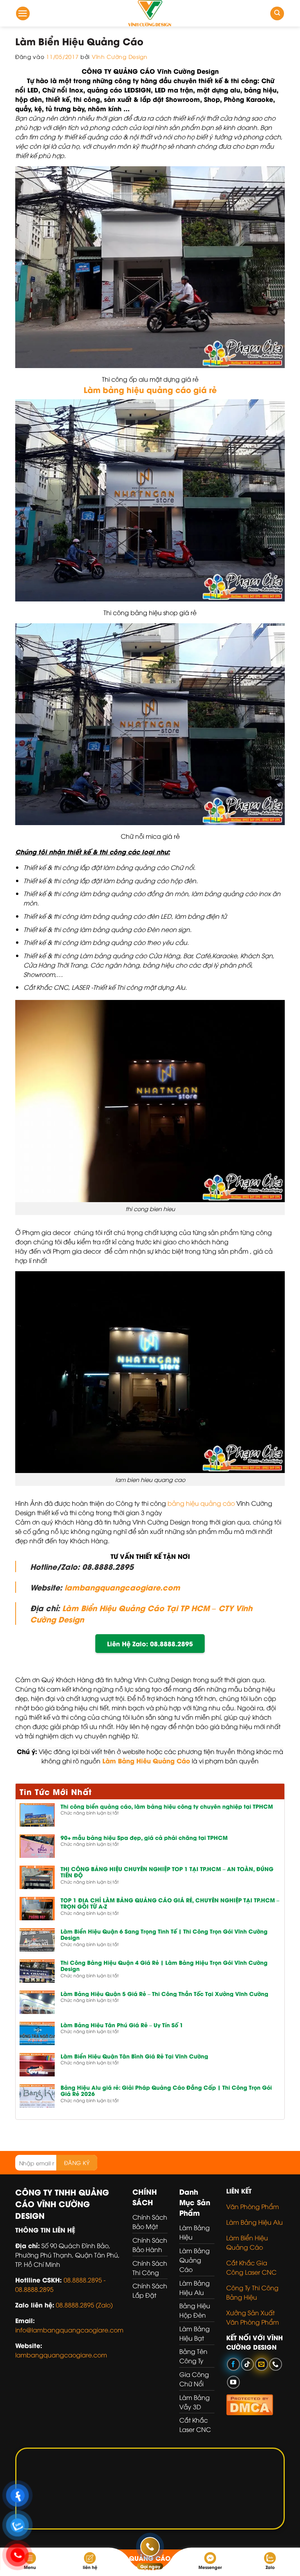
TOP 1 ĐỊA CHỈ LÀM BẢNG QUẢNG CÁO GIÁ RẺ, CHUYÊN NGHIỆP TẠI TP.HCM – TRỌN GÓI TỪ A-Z (170, 1904)
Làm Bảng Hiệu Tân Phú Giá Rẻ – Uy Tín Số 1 (122, 2025)
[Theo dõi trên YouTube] (233, 2382)
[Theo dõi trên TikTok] (247, 2364)
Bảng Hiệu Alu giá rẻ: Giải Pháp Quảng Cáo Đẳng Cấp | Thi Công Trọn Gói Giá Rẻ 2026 (166, 2091)
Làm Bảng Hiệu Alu (254, 2222)
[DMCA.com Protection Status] (250, 2403)
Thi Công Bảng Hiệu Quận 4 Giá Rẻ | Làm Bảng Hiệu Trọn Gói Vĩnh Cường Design (164, 1966)
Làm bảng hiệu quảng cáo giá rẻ (150, 389)
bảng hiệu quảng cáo (201, 1503)
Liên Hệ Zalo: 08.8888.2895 (150, 1643)
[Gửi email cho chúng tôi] (262, 2364)
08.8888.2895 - (85, 2280)
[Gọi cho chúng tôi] (276, 2364)
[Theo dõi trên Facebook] (233, 2364)
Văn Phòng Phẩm (253, 2206)
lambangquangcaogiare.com (122, 1587)
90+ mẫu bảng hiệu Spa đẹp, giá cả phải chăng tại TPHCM (144, 1838)
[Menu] (23, 13)
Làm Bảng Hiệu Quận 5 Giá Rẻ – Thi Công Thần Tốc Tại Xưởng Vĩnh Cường (164, 1994)
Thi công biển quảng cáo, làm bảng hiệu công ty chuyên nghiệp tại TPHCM (167, 1807)
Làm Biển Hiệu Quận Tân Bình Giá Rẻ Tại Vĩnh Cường (134, 2056)
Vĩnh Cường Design (120, 56)
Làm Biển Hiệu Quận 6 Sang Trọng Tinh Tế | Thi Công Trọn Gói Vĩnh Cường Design (164, 1935)
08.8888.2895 (34, 2289)
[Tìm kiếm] (277, 13)
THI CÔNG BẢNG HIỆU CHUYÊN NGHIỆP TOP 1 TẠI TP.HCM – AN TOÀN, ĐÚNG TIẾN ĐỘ (167, 1872)
